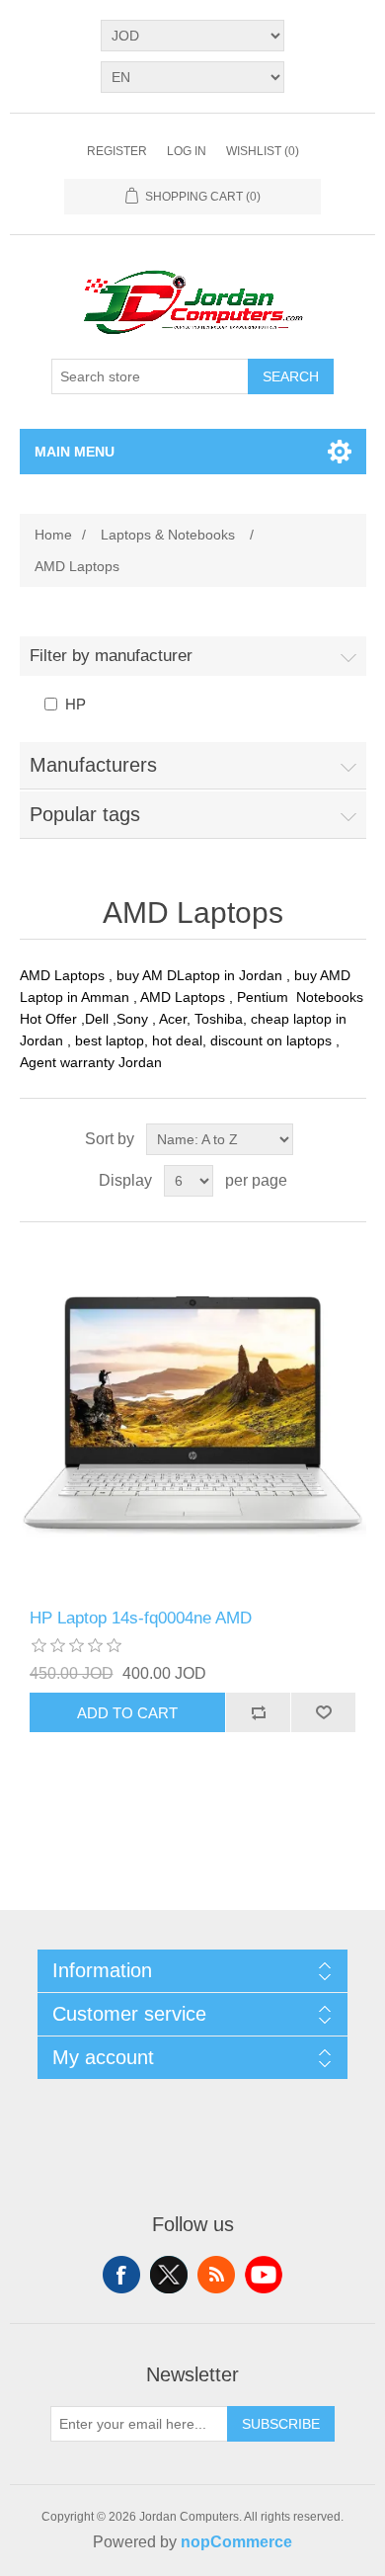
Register (117, 151)
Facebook (121, 2275)
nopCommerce (236, 2542)
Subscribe (281, 2424)
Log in (187, 151)
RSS (216, 2275)
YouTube (264, 2275)
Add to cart (127, 1713)
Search (291, 376)
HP (76, 704)
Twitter (169, 2275)
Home (53, 535)
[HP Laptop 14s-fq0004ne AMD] (193, 1415)
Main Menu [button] (75, 452)
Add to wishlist (323, 1712)
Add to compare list (258, 1712)
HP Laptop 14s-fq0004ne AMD (141, 1618)
